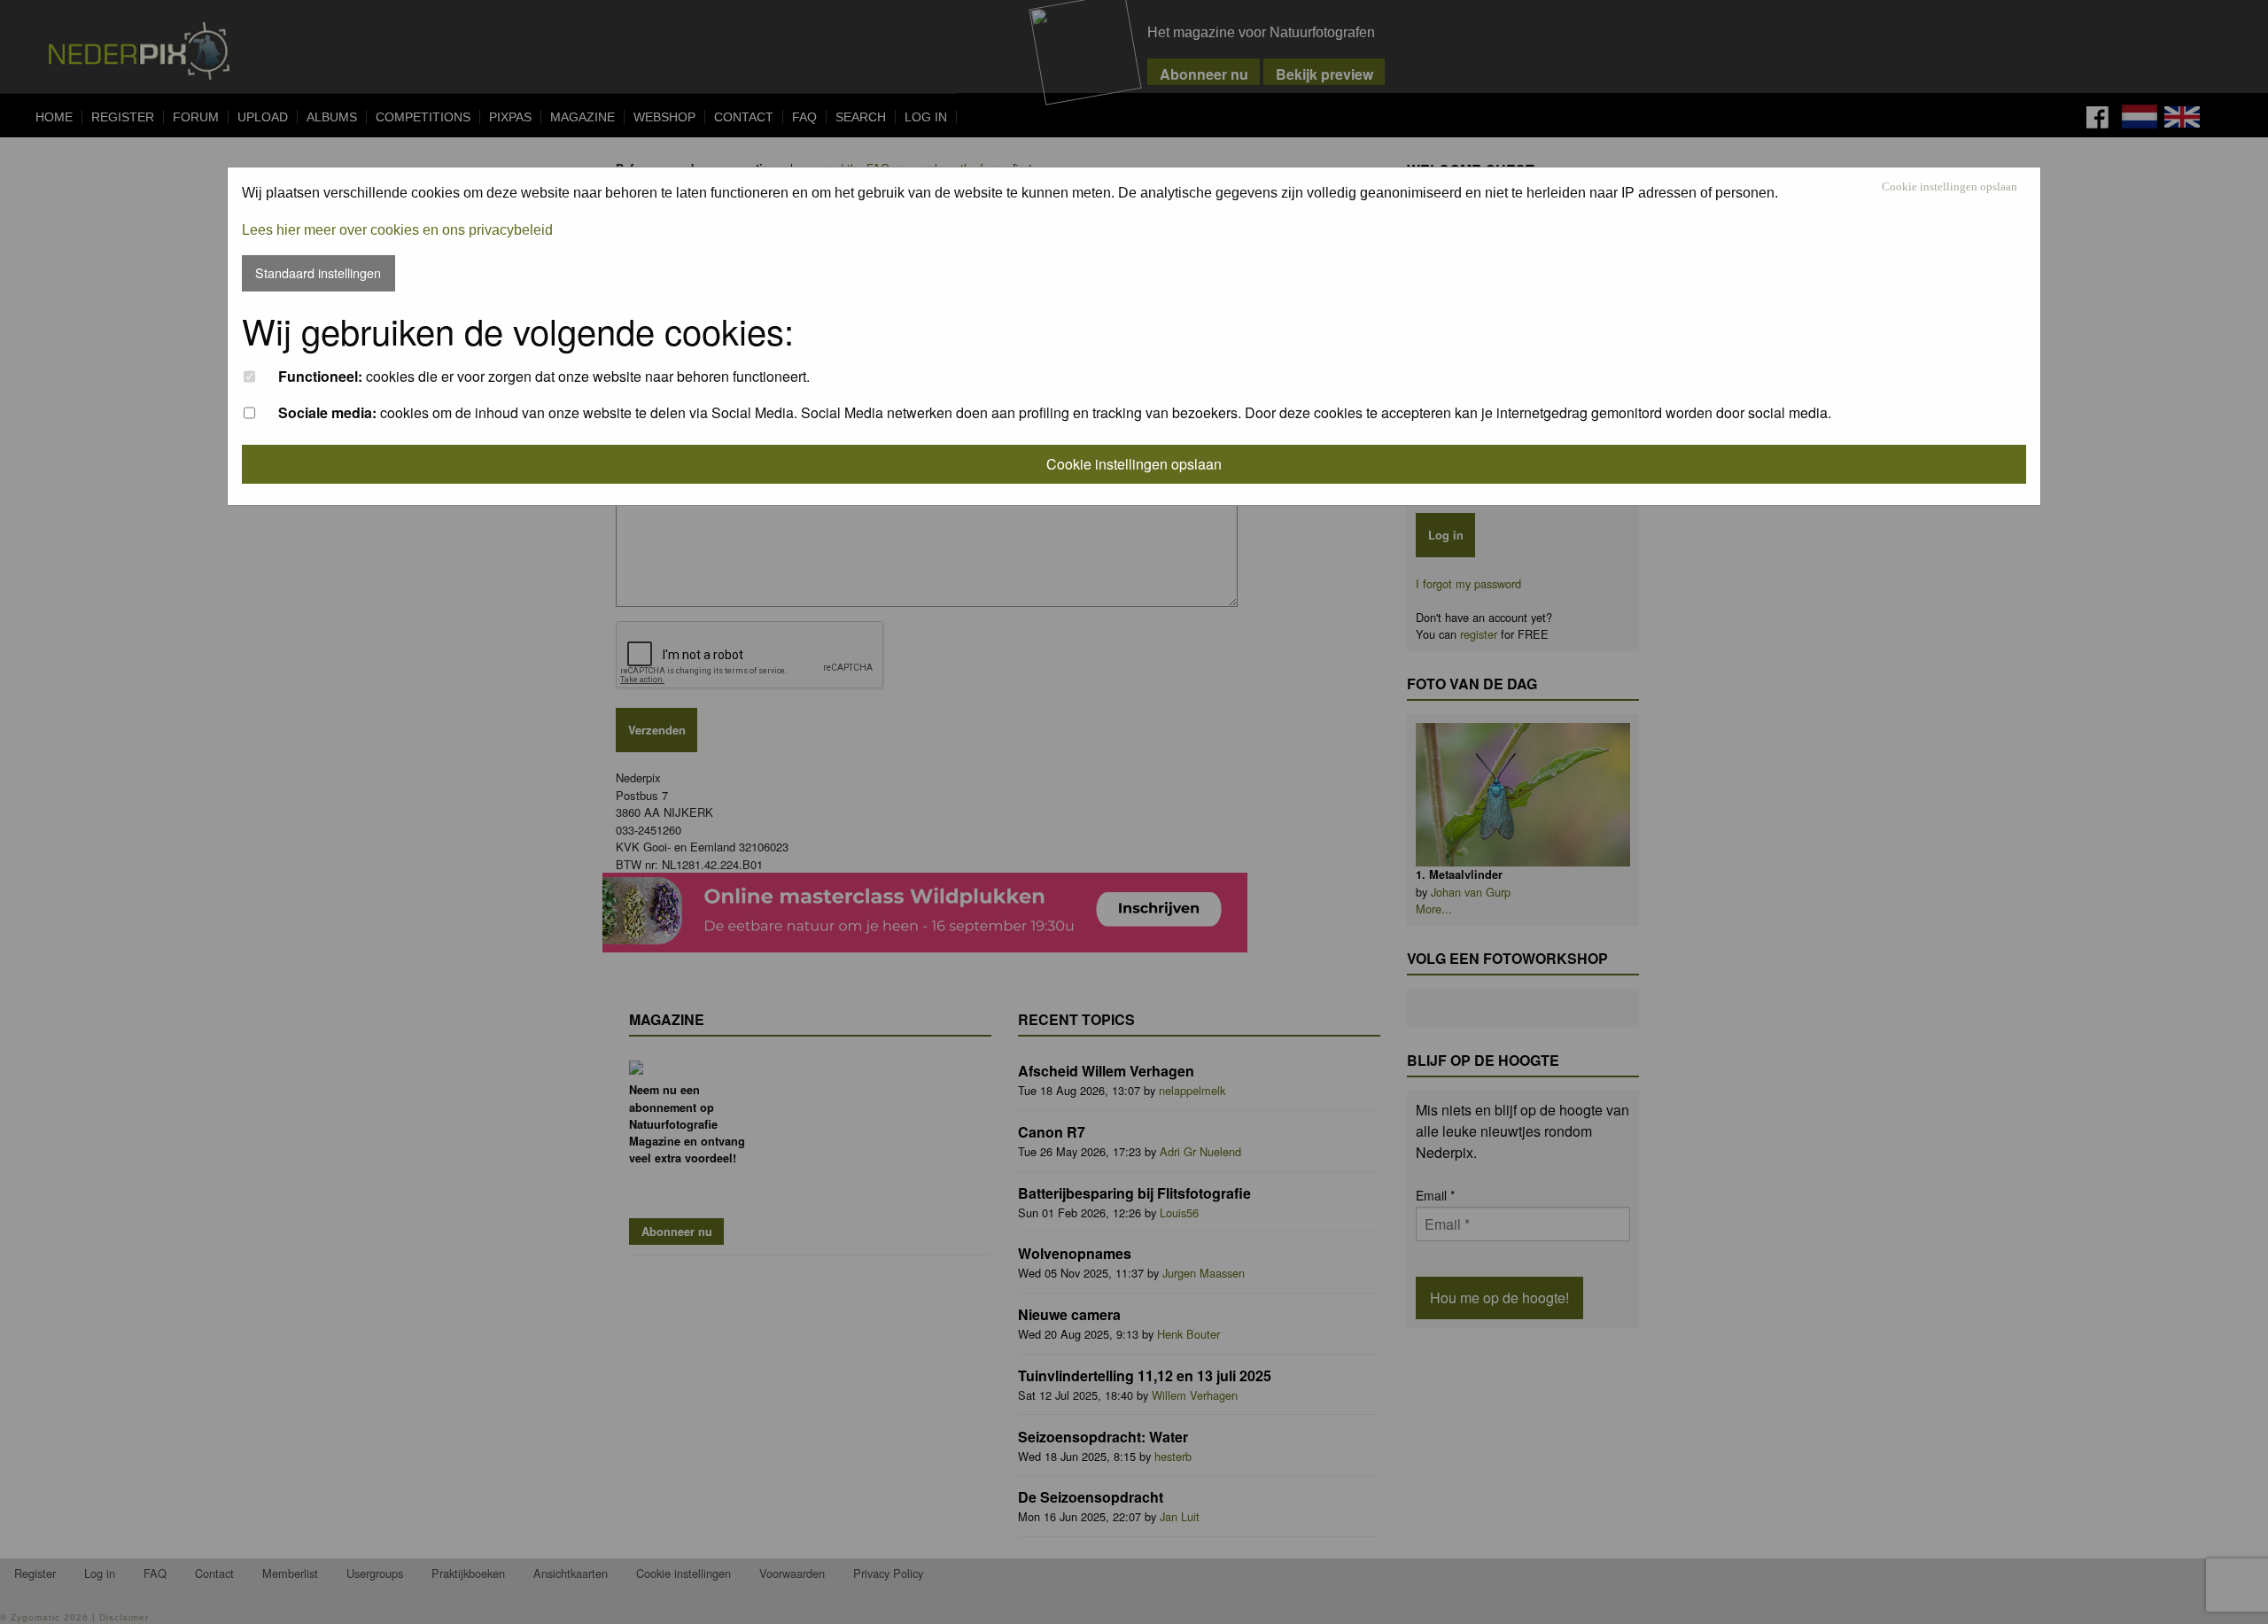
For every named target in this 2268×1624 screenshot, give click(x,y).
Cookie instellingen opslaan (1950, 187)
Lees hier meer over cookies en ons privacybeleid (397, 230)
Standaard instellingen (318, 272)
